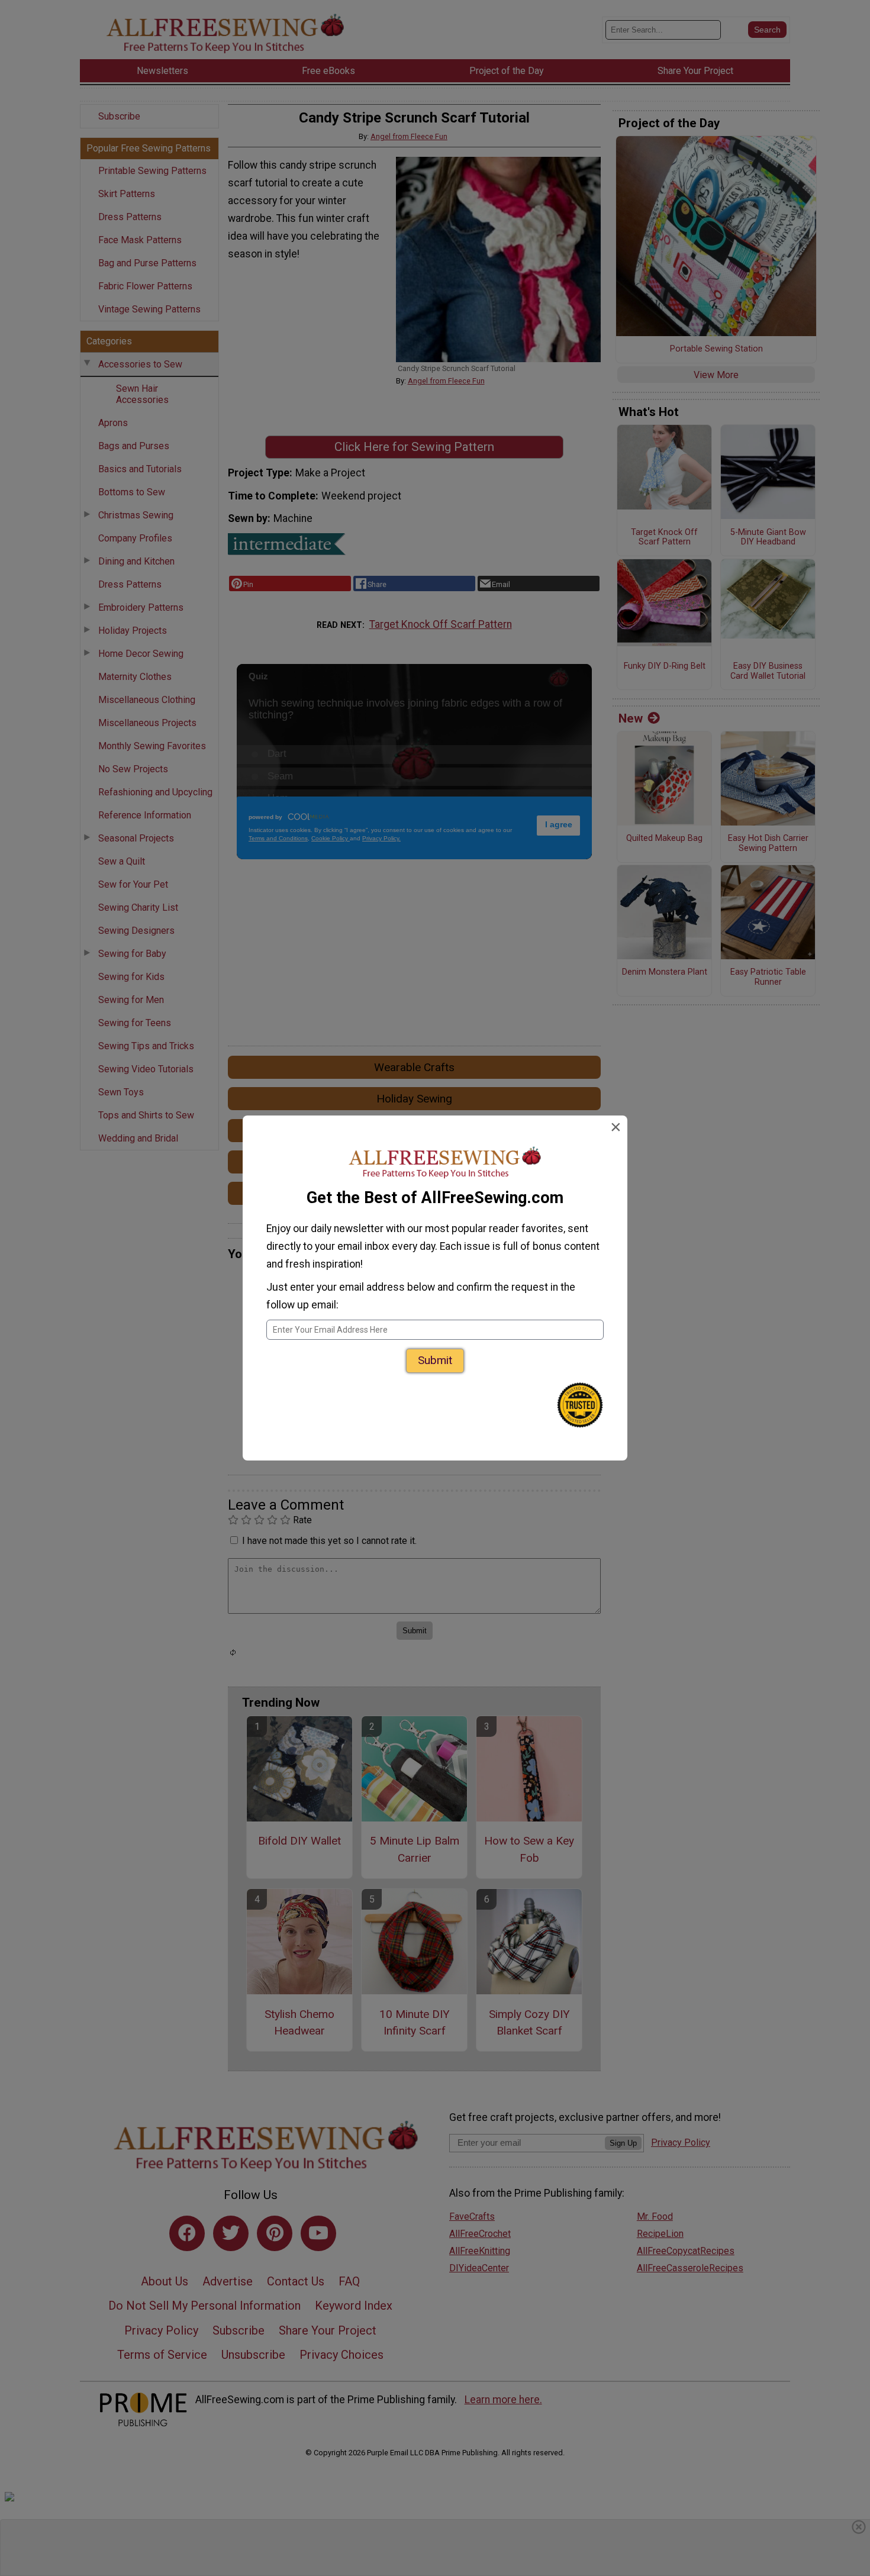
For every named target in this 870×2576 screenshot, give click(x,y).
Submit (435, 1360)
